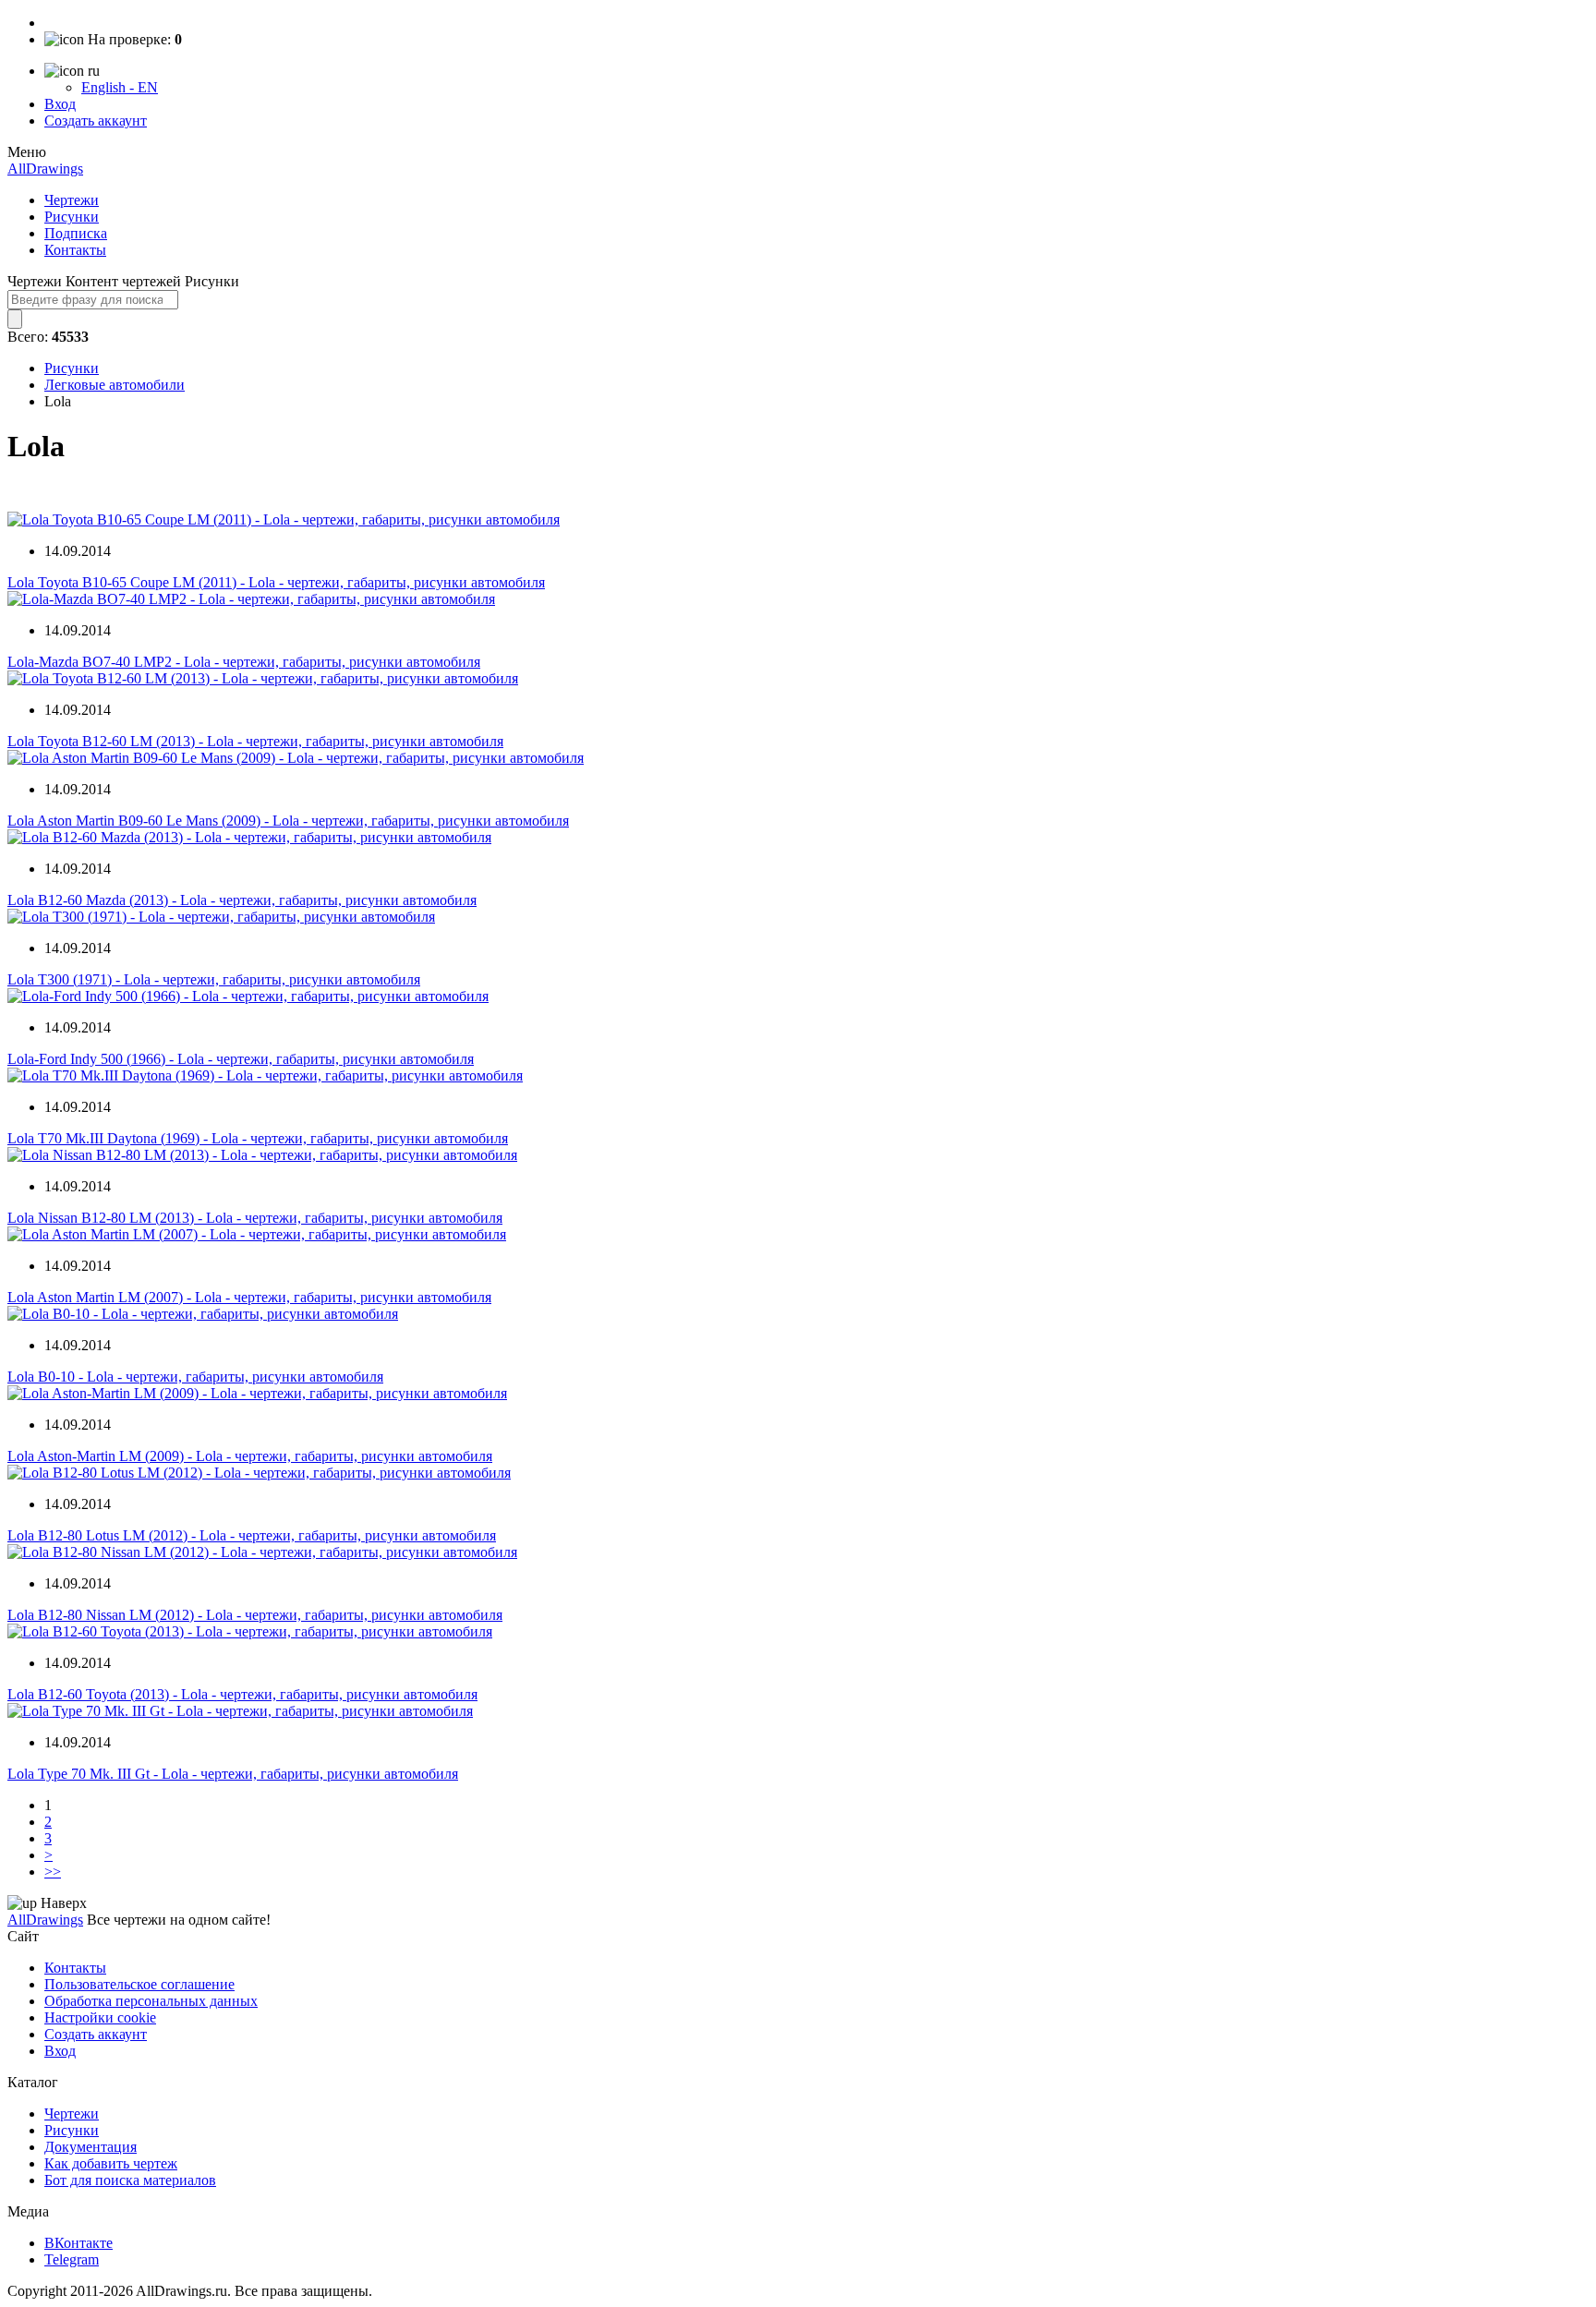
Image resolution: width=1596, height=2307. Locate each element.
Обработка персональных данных (151, 2001)
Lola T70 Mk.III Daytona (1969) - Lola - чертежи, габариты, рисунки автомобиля (258, 1138)
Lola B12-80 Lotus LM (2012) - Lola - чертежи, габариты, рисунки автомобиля (252, 1535)
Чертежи (72, 200)
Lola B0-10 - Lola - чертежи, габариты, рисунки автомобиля (195, 1377)
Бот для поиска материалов (130, 2180)
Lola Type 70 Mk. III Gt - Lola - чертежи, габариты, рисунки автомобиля (233, 1774)
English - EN (120, 87)
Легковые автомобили (115, 385)
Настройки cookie (100, 2017)
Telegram (72, 2259)
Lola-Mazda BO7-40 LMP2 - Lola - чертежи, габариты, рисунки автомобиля (244, 662)
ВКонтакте (79, 2243)
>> (53, 1872)
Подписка (76, 233)
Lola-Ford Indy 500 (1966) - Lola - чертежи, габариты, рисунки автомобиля (241, 1059)
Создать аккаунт (96, 121)
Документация (91, 2147)
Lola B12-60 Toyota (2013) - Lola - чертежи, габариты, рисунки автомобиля (242, 1694)
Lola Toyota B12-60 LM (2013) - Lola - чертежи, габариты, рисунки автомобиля (255, 741)
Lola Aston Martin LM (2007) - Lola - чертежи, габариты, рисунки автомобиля (249, 1297)
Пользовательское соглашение (139, 1984)
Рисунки (72, 217)
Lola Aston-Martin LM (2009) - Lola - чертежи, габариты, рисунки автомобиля (250, 1456)
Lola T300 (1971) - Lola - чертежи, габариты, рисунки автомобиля (214, 979)
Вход (60, 104)
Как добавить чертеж (111, 2163)
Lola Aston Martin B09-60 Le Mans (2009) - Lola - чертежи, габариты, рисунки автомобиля (288, 821)
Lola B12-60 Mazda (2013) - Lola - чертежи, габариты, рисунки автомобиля (242, 900)
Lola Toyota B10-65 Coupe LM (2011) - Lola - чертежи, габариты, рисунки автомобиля (276, 582)
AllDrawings (45, 169)
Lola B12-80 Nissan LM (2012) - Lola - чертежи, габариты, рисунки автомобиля (255, 1615)
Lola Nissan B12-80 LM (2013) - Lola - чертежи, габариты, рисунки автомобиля (255, 1218)
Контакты (75, 250)
